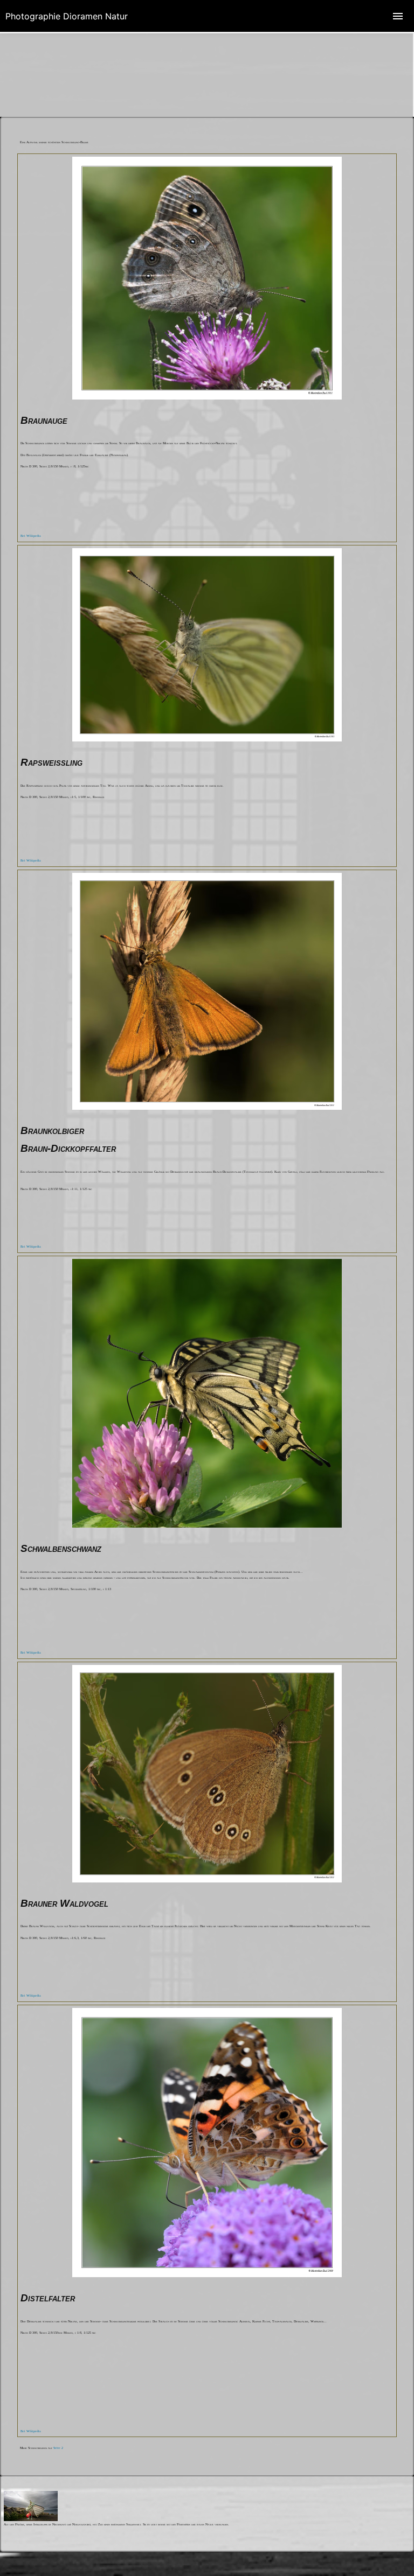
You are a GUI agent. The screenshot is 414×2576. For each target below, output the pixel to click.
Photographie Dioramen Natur (67, 16)
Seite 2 (58, 2448)
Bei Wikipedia (31, 536)
